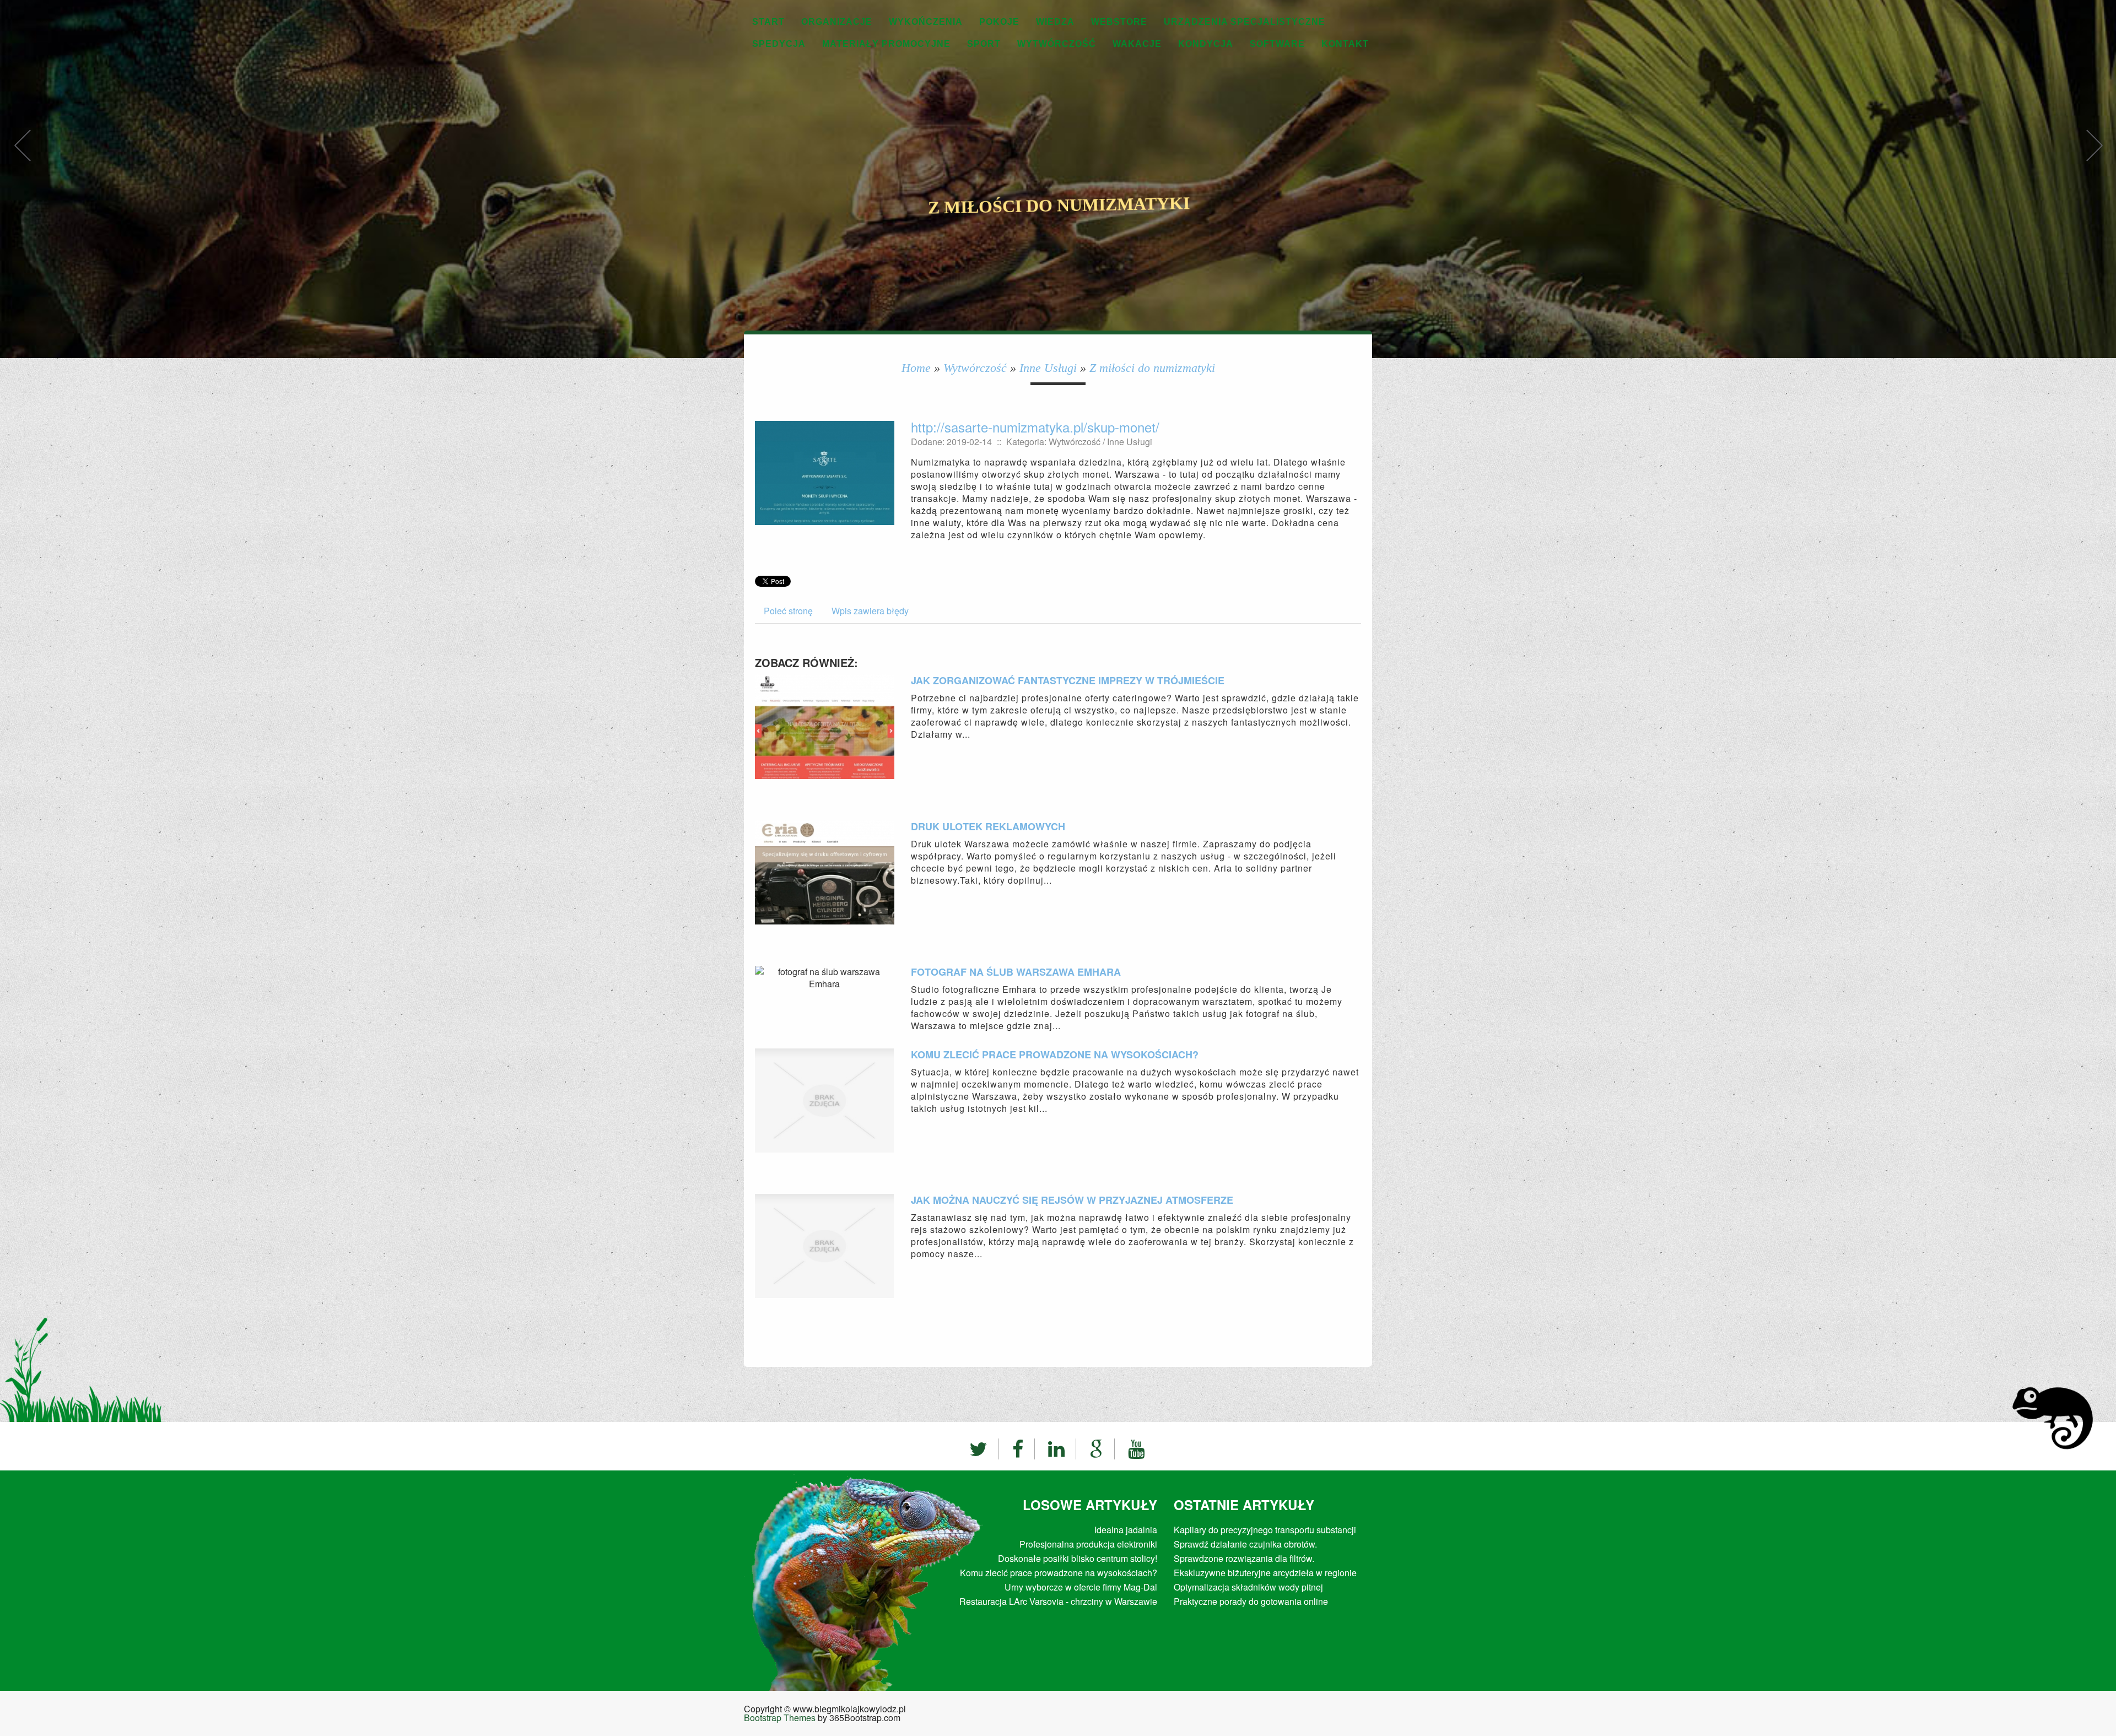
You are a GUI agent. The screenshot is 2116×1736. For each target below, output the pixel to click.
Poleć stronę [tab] (788, 611)
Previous (22, 157)
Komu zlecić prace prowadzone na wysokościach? (1055, 1054)
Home (916, 368)
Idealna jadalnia (1126, 1530)
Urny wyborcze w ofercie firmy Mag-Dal (1081, 1587)
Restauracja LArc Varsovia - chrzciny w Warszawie (1058, 1601)
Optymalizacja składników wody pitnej (1248, 1587)
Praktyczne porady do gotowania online (1251, 1601)
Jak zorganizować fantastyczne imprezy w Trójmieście (1068, 680)
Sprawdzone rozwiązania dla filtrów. (1244, 1558)
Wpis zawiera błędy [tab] (870, 611)
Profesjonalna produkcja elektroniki (1088, 1544)
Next (2094, 157)
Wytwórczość (975, 368)
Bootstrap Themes (780, 1718)
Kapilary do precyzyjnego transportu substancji (1265, 1530)
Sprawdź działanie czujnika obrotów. (1245, 1544)
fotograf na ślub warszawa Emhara (1016, 972)
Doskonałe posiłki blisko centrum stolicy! (1078, 1558)
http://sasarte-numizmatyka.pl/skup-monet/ (1035, 427)
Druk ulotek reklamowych (988, 826)
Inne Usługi (1048, 368)
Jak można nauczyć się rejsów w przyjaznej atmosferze (1072, 1200)
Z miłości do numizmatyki (1152, 368)
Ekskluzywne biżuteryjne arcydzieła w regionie (1265, 1573)
